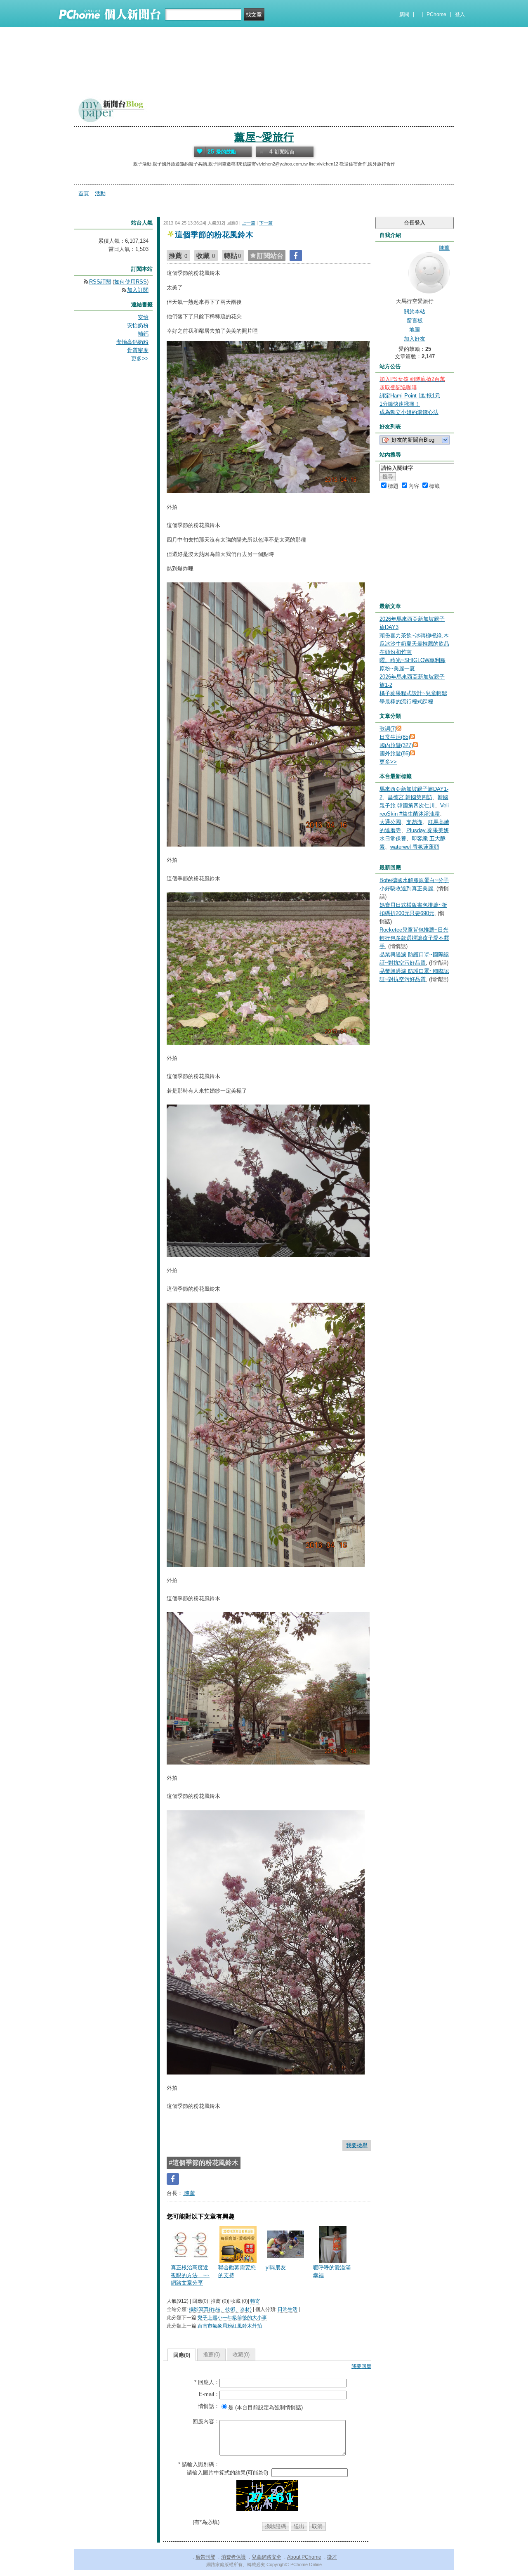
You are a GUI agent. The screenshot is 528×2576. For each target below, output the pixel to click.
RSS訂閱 (100, 282)
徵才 (332, 2557)
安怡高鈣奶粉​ (132, 342)
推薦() (211, 2355)
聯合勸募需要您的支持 (237, 2271)
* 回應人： (207, 2382)
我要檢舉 (357, 2145)
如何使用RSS (131, 282)
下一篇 (266, 223)
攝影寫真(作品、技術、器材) (220, 2309)
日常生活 (288, 2309)
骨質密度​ (138, 350)
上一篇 (249, 223)
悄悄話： (209, 2406)
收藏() (241, 2355)
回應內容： (206, 2421)
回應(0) (182, 2355)
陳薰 (189, 2193)
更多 (388, 762)
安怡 (143, 317)
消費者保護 (233, 2557)
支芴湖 (414, 822)
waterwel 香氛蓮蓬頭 (415, 847)
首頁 (84, 193)
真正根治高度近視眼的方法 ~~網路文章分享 (190, 2275)
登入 (460, 14)
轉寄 (255, 2301)
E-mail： (209, 2394)
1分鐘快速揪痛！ (400, 404)
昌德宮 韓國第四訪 (410, 797)
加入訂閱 (138, 290)
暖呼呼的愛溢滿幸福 (332, 2271)
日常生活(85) (395, 737)
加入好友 (415, 339)
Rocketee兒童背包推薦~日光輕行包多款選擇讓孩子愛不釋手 (414, 938)
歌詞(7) (388, 729)
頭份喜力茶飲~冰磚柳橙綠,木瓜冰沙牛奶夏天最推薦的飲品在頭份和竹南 (414, 644)
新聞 (404, 14)
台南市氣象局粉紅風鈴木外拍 (230, 2326)
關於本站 (415, 311)
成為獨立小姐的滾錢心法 (409, 412)
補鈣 (143, 334)
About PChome (304, 2557)
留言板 (415, 321)
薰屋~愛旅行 (264, 137)
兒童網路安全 (266, 2557)
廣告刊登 (205, 2557)
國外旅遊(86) (395, 753)
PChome (436, 14)
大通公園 (390, 822)
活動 (100, 193)
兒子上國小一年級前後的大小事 (232, 2318)
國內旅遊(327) (396, 745)
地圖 (415, 330)
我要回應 (361, 2366)
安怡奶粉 (138, 325)
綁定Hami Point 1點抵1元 (410, 396)
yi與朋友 (276, 2267)
